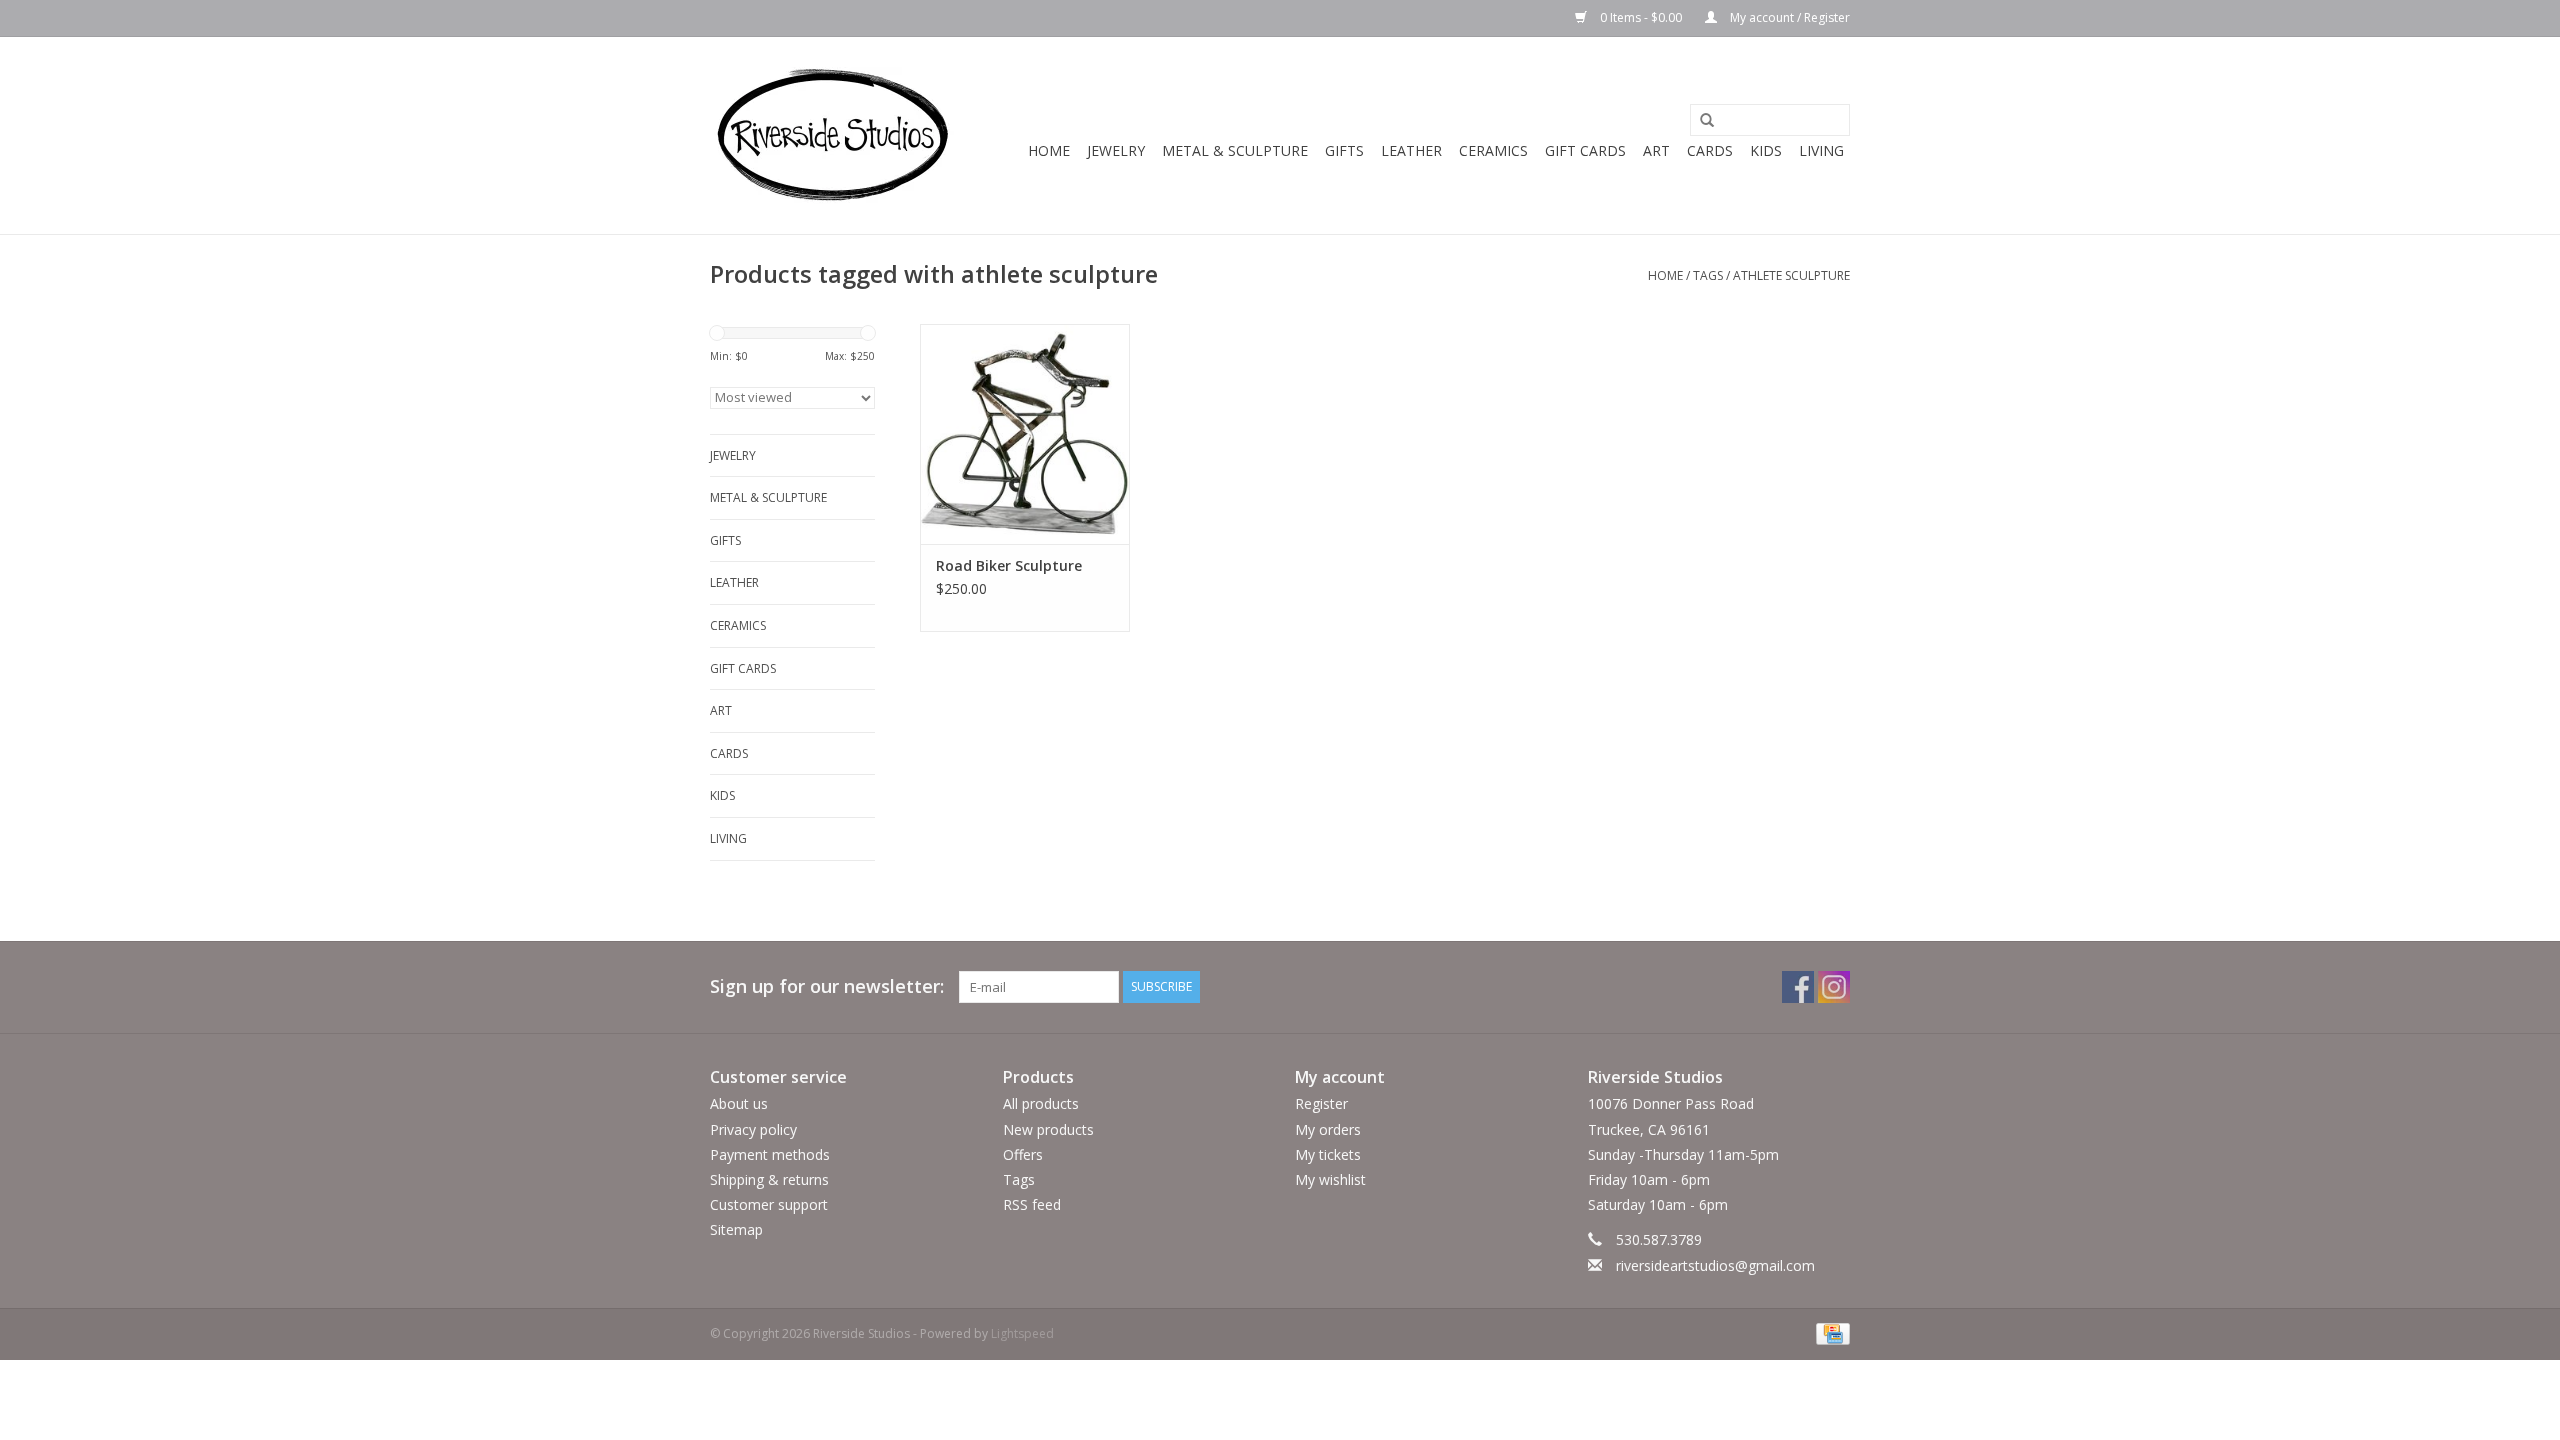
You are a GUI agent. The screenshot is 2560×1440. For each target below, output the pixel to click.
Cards (1710, 150)
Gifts (1344, 150)
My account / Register (1788, 17)
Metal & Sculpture (1235, 150)
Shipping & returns (769, 1179)
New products (1048, 1129)
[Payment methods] (1829, 1332)
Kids (1766, 150)
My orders (1328, 1129)
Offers (1023, 1154)
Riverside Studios (1655, 1077)
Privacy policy (753, 1129)
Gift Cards (1585, 150)
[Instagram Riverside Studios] (1834, 987)
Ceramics (1493, 150)
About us (739, 1103)
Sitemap (736, 1229)
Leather (1411, 150)
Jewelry (1116, 150)
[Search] (1700, 121)
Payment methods (770, 1154)
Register (1321, 1103)
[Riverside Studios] (832, 135)
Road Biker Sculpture (1009, 565)
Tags (1708, 275)
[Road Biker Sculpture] (1025, 434)
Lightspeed (1022, 1333)
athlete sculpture (1791, 275)
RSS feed (1032, 1204)
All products (1041, 1103)
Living (1821, 150)
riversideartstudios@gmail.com (1715, 1265)
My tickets (1328, 1154)
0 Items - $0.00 (1641, 17)
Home (1049, 150)
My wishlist (1330, 1179)
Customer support (769, 1204)
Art (1656, 150)
